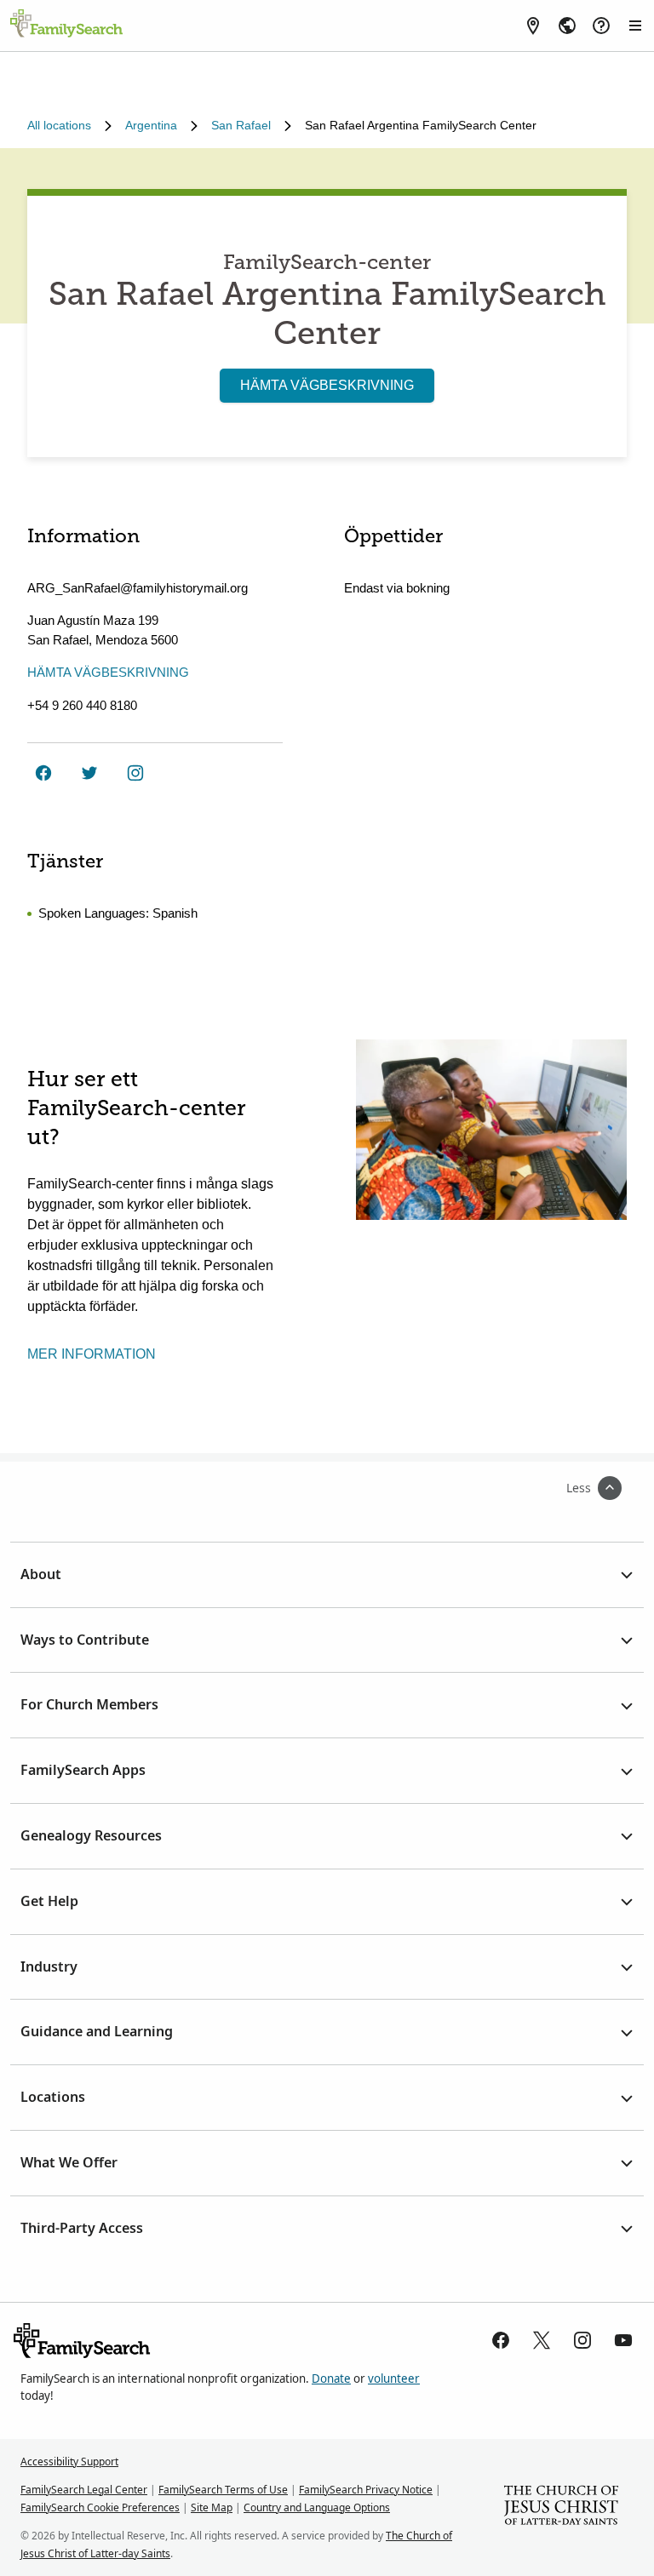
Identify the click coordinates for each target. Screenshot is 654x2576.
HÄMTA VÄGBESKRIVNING (327, 385)
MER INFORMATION (92, 1354)
